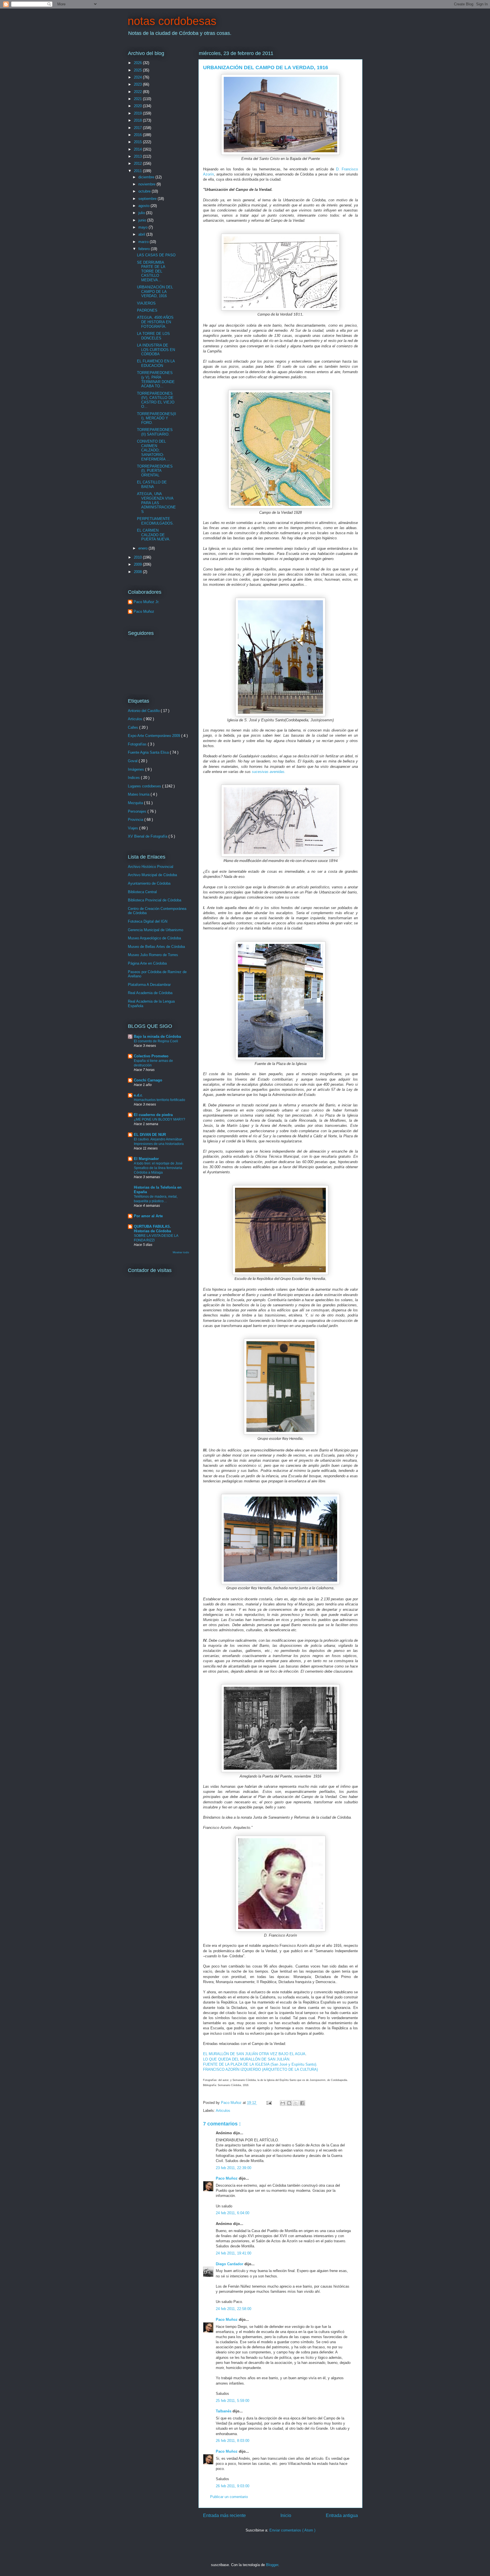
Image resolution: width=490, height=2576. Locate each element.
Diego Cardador (230, 2264)
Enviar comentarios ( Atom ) (292, 2530)
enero (143, 548)
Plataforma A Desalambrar (149, 985)
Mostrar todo (181, 1252)
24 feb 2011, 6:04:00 (233, 2213)
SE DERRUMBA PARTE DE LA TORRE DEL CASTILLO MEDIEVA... (151, 271)
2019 (138, 113)
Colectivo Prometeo (151, 1056)
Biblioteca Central (142, 892)
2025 (138, 70)
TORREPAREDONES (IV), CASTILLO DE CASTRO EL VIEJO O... (156, 400)
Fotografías (138, 744)
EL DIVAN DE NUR (150, 1135)
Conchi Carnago (148, 1080)
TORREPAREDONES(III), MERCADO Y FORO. (157, 418)
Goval (133, 761)
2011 (138, 171)
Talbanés (224, 2411)
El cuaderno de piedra (153, 1115)
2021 (138, 99)
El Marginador (146, 1159)
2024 (138, 77)
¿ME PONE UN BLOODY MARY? (160, 1119)
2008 (138, 572)
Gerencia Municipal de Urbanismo (156, 930)
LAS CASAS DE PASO (156, 255)
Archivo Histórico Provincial (151, 867)
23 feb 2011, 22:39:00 (234, 2168)
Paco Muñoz (227, 2178)
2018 (138, 120)
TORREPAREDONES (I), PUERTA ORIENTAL (155, 471)
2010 (138, 557)
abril (142, 234)
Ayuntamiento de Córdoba (149, 883)
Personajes (138, 811)
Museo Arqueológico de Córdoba (154, 938)
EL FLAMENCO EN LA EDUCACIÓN (156, 363)
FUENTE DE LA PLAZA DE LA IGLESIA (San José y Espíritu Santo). (261, 2064)
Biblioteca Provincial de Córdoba (155, 900)
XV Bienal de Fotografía (148, 836)
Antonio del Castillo (144, 711)
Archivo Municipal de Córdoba (152, 875)
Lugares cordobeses (145, 786)
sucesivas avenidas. (269, 772)
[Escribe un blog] (289, 2103)
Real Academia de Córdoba (150, 993)
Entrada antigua (342, 2515)
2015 (138, 142)
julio (142, 213)
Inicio (286, 2515)
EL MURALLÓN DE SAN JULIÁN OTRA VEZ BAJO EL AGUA (254, 2054)
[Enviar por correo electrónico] (283, 2103)
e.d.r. (138, 1095)
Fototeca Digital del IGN (148, 921)
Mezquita (136, 803)
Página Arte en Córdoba (147, 963)
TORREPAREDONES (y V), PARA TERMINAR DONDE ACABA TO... (156, 379)
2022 (138, 92)
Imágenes (137, 769)
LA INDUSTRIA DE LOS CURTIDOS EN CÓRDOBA (156, 350)
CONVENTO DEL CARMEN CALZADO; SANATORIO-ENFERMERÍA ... (153, 450)
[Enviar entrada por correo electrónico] (269, 2103)
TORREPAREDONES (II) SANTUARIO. (155, 432)
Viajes (134, 828)
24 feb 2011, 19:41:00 (234, 2253)
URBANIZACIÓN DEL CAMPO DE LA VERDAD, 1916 (155, 291)
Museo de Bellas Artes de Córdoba (156, 947)
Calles (134, 727)
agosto (144, 206)
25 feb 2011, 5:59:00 (233, 2401)
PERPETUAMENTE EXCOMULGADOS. (155, 521)
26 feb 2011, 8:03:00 (233, 2441)
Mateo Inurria (139, 794)
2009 (138, 564)
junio (143, 220)
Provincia (136, 820)
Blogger (272, 2565)
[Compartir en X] (296, 2103)
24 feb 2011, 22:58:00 (234, 2309)
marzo (144, 242)
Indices (134, 778)
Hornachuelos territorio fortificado (160, 1100)
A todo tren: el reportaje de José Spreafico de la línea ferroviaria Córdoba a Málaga (158, 1168)
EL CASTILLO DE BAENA (152, 484)
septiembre (148, 199)
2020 (138, 106)
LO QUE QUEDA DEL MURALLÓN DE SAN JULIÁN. (247, 2059)
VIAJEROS (146, 303)
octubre (145, 191)
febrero (145, 249)
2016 (138, 135)
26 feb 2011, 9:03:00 (233, 2486)
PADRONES (147, 310)
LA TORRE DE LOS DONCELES (153, 336)
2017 (138, 128)
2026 (138, 63)
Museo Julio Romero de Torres (153, 955)
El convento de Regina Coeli (156, 1041)
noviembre (147, 184)
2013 (138, 156)
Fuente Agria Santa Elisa (149, 752)
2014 (138, 149)
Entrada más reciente (224, 2515)
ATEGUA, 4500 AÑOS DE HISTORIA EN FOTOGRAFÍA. (155, 322)
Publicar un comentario (229, 2497)
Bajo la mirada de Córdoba (157, 1036)
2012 (138, 163)
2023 (138, 84)
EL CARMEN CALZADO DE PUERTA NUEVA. (154, 535)
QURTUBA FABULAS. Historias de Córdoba (152, 1229)
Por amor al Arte (148, 1216)
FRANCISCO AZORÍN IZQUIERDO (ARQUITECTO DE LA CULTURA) (260, 2069)
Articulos (223, 2111)
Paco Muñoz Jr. (146, 602)
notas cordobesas (172, 21)
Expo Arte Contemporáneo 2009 (155, 736)
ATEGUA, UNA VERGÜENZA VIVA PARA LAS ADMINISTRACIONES (156, 503)
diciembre (147, 177)
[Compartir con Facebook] (302, 2103)
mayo (143, 227)
